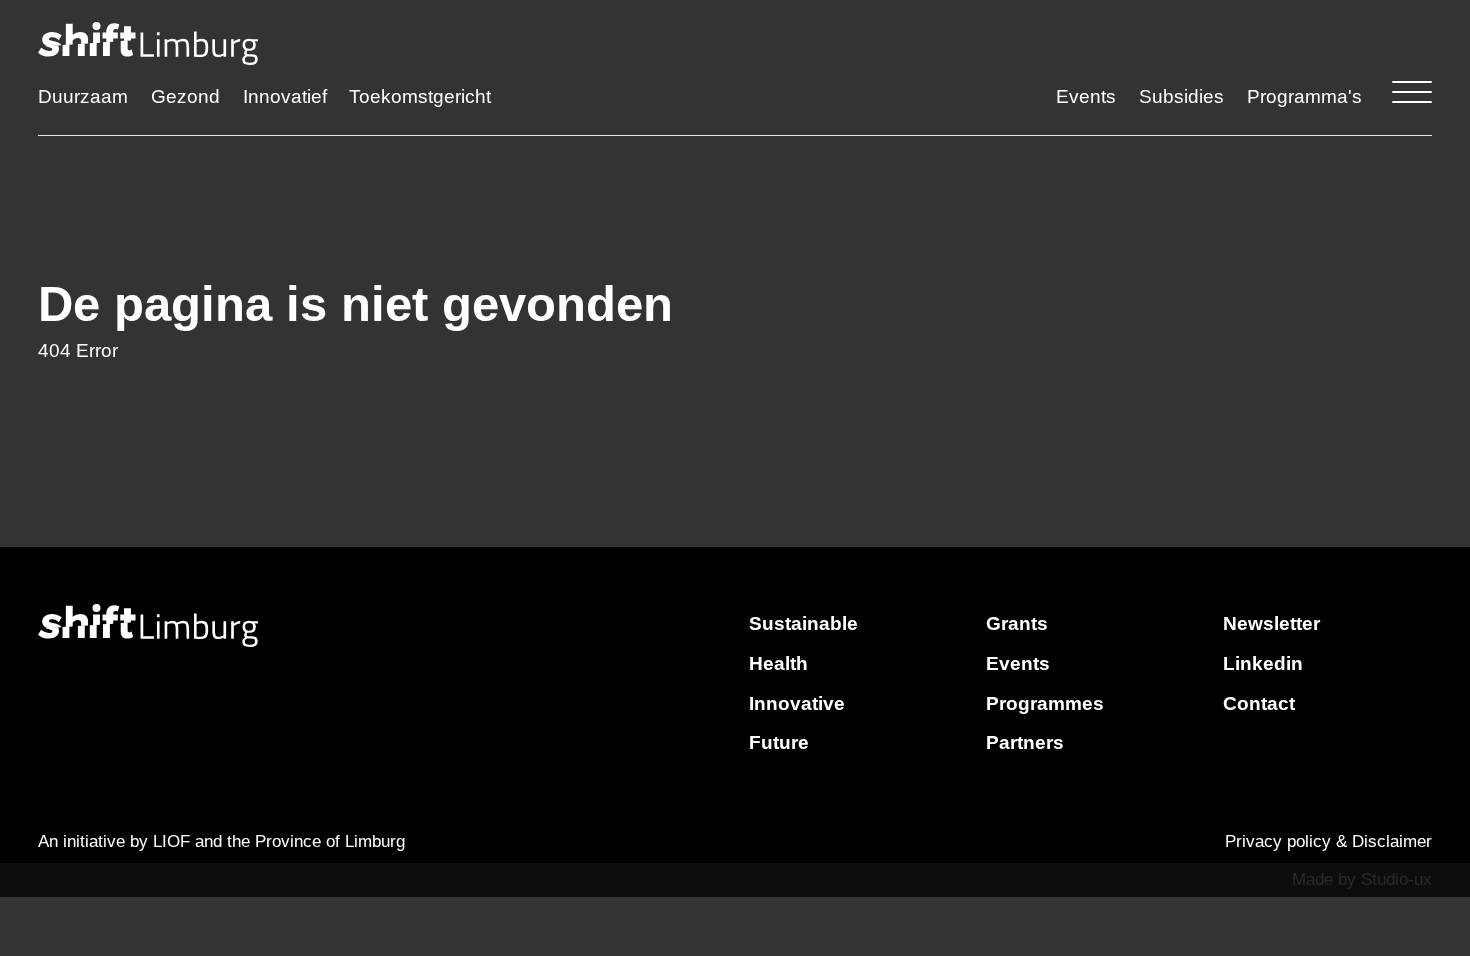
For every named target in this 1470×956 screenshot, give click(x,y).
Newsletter (1271, 623)
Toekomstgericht (420, 96)
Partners (1025, 742)
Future (779, 742)
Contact (1259, 703)
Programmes (1045, 703)
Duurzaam (83, 96)
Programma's (1304, 96)
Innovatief (285, 96)
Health (778, 663)
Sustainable (803, 623)
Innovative (797, 703)
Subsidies (1181, 96)
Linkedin (1263, 663)
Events (1086, 96)
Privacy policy (1278, 841)
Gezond (185, 96)
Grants (1017, 623)
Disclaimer (1392, 841)
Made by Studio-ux (1362, 879)
